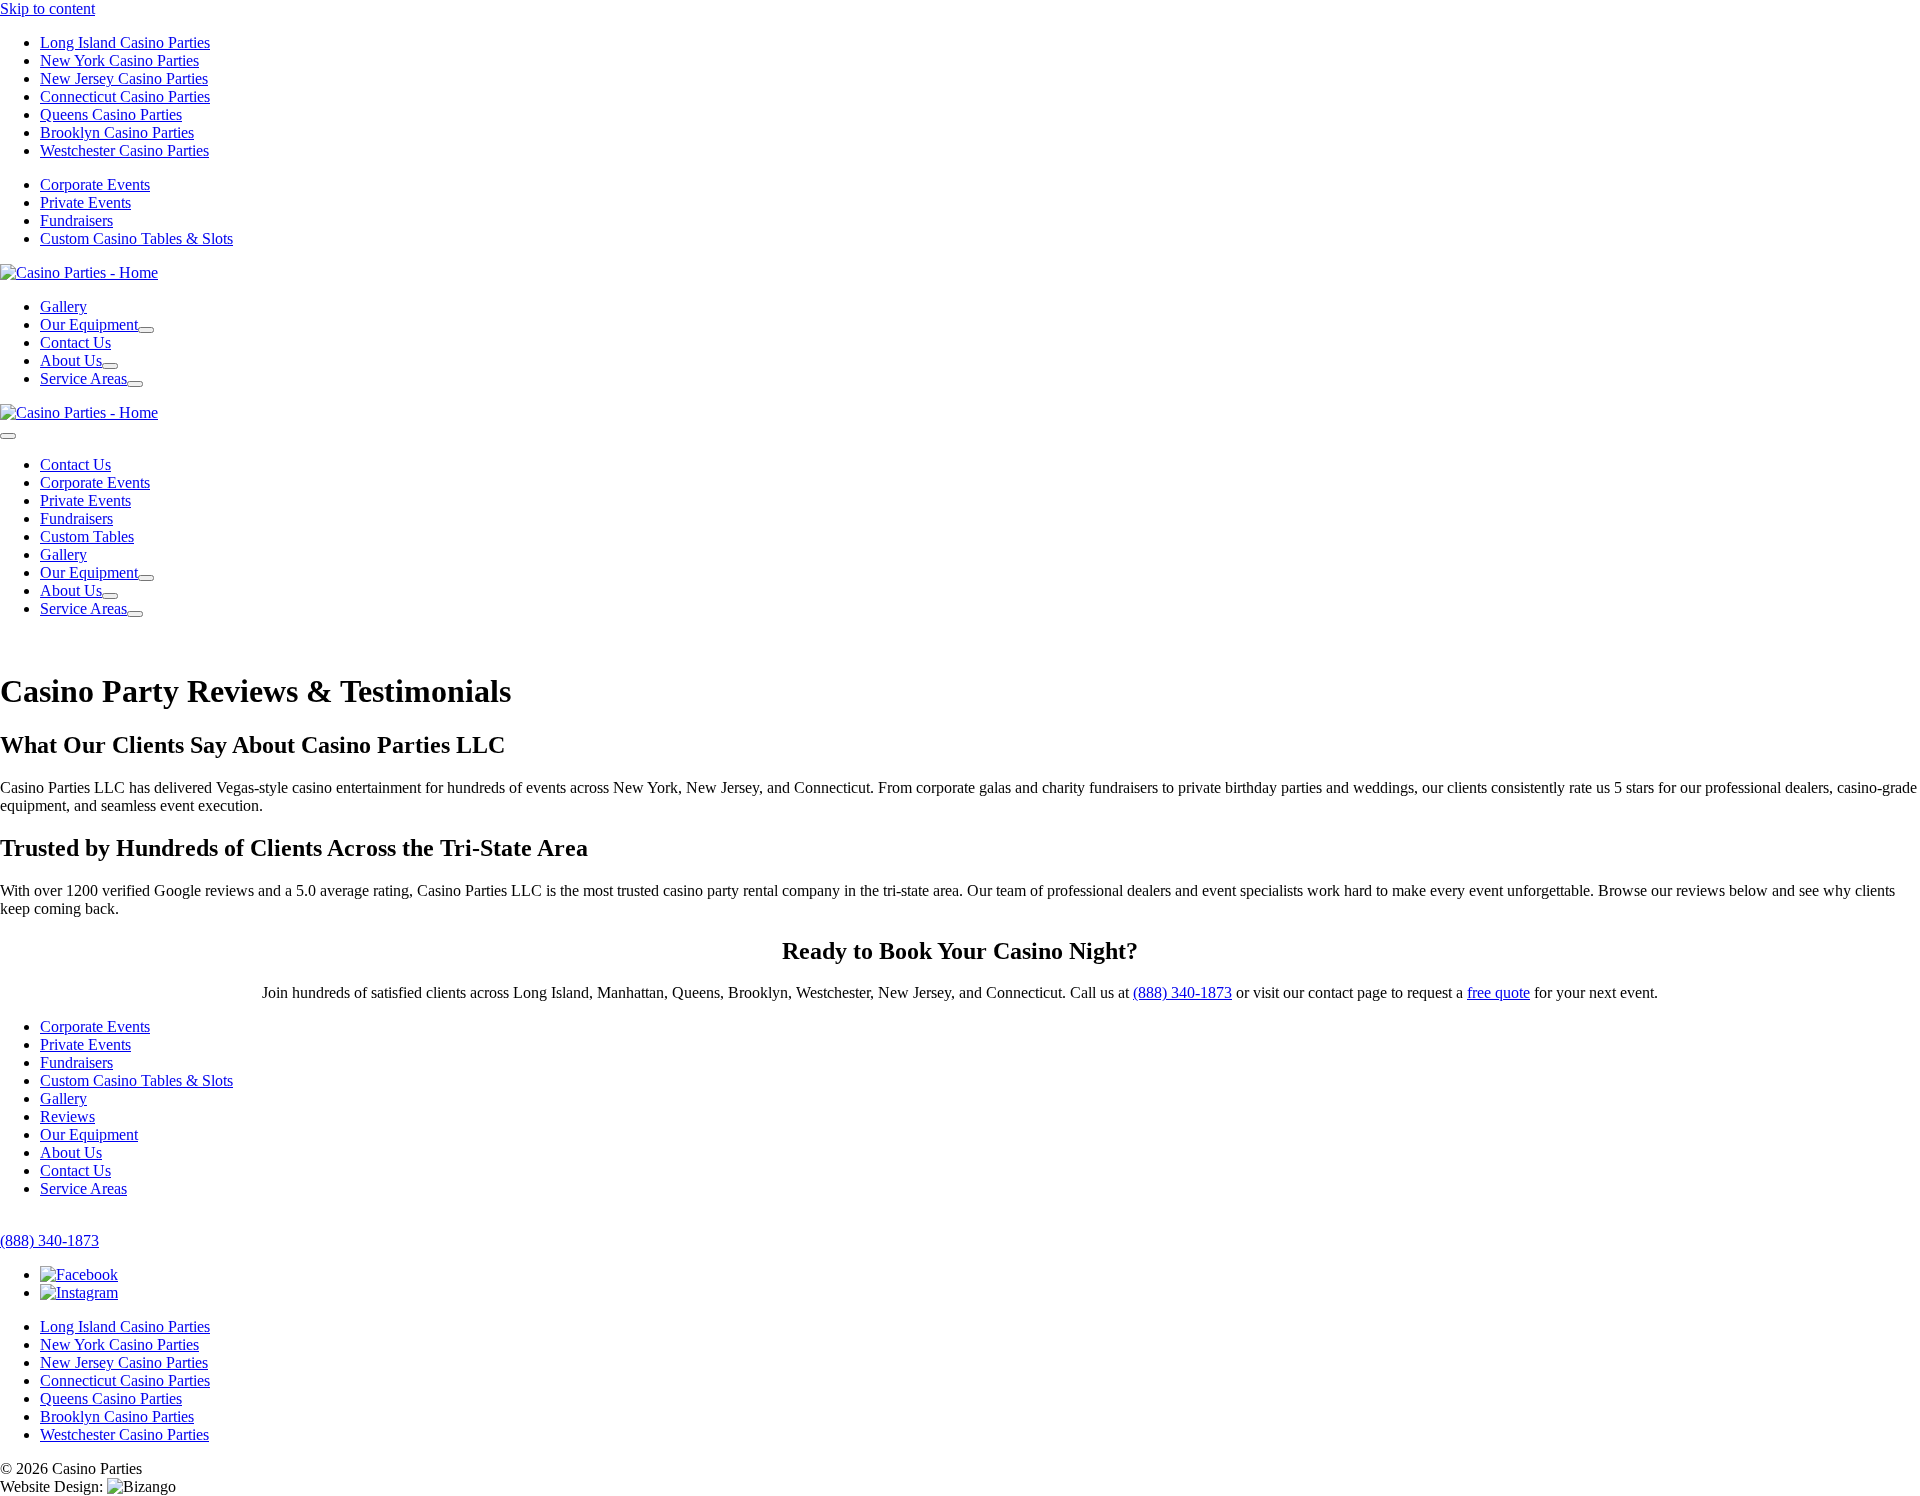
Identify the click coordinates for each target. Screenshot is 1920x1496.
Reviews (67, 1116)
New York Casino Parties (119, 60)
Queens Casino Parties (111, 114)
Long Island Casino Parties (125, 42)
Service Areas (83, 1188)
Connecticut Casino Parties (125, 96)
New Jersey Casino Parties (124, 78)
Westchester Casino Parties (124, 150)
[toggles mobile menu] (8, 436)
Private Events (85, 202)
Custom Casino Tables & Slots (136, 238)
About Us (71, 1152)
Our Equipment (89, 1134)
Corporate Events (95, 184)
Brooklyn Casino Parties (117, 132)
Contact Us (75, 342)
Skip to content (47, 8)
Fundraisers (76, 220)
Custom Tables (87, 536)
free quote (1498, 992)
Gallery (63, 306)
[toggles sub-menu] (146, 330)
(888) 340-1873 (1182, 992)
